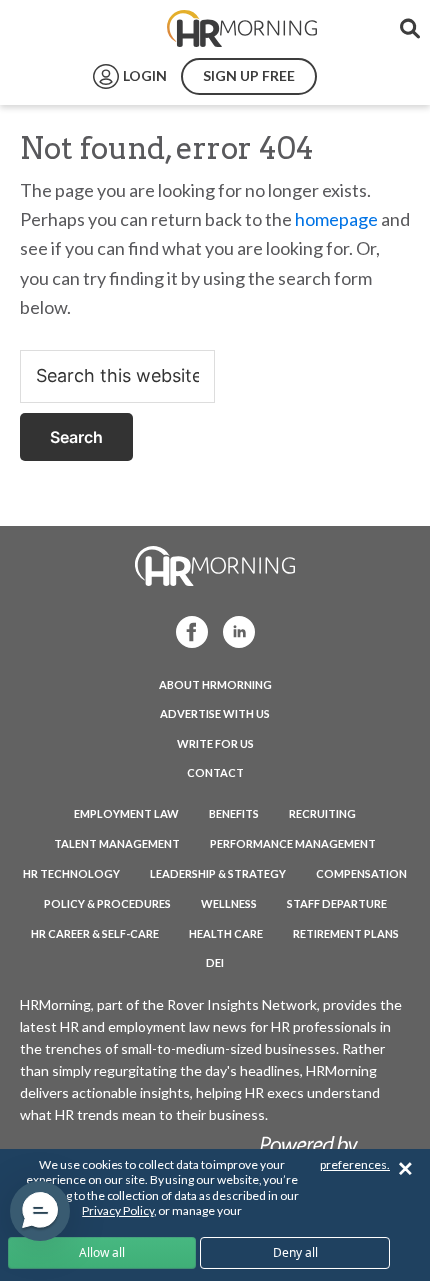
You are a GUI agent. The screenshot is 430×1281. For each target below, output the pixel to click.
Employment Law (126, 813)
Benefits (234, 813)
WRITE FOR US (215, 743)
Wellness (229, 903)
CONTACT (215, 772)
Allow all (102, 1252)
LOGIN (145, 75)
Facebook (186, 630)
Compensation (361, 873)
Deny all (295, 1252)
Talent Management (117, 843)
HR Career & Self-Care (95, 933)
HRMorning (242, 29)
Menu (62, 29)
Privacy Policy (117, 1210)
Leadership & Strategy (218, 873)
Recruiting (322, 813)
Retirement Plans (346, 933)
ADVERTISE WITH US (215, 713)
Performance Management (293, 843)
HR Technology (71, 873)
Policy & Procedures (107, 903)
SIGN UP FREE (249, 75)
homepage (336, 219)
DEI (215, 962)
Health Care (226, 933)
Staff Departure (337, 903)
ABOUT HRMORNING (215, 684)
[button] (40, 1211)
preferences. (355, 1164)
